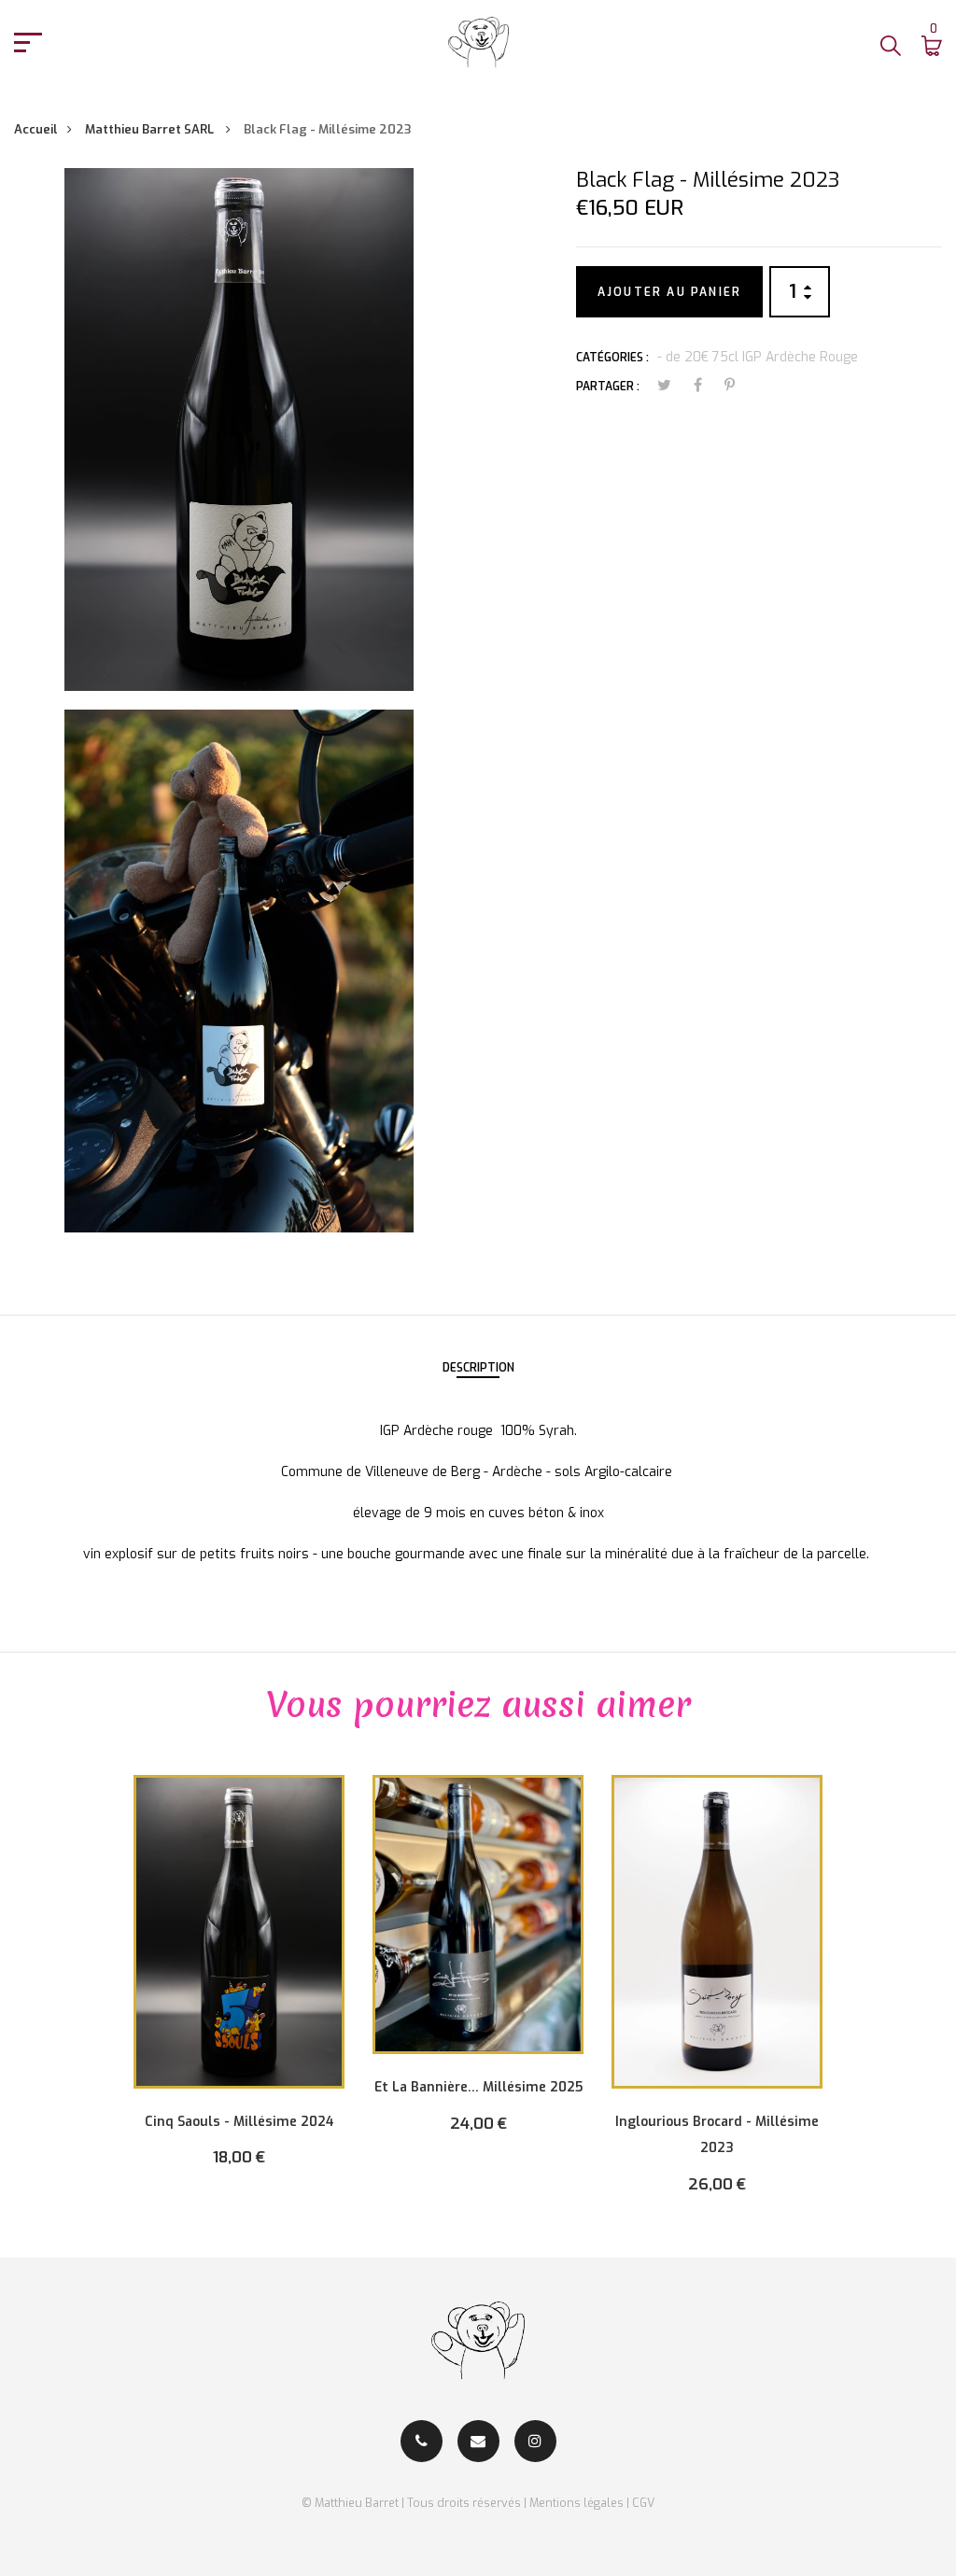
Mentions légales (576, 2503)
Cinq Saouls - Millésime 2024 (239, 2122)
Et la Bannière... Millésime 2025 (478, 2087)
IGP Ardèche (779, 357)
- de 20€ (683, 357)
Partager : (608, 387)
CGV (643, 2503)
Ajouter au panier (669, 292)
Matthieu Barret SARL (151, 129)
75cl (725, 357)
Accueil (36, 129)
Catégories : (612, 358)
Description (478, 1368)
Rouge (839, 357)
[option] (239, 1984)
